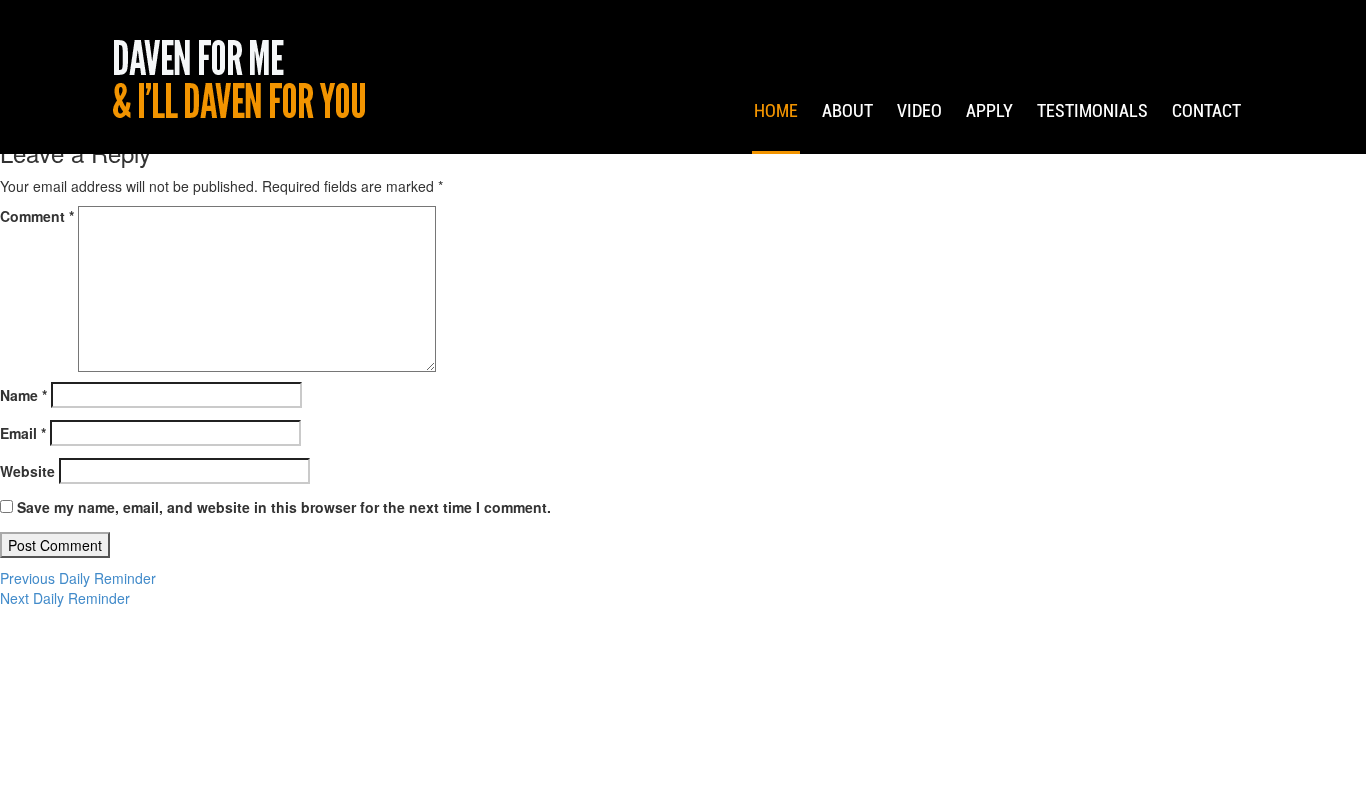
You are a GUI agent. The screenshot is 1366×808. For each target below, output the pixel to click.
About (847, 110)
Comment (37, 216)
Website (27, 471)
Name (23, 395)
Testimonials (1092, 110)
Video (919, 110)
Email (23, 433)
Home (776, 110)
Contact (1206, 110)
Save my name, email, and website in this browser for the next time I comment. (284, 507)
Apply (989, 110)
